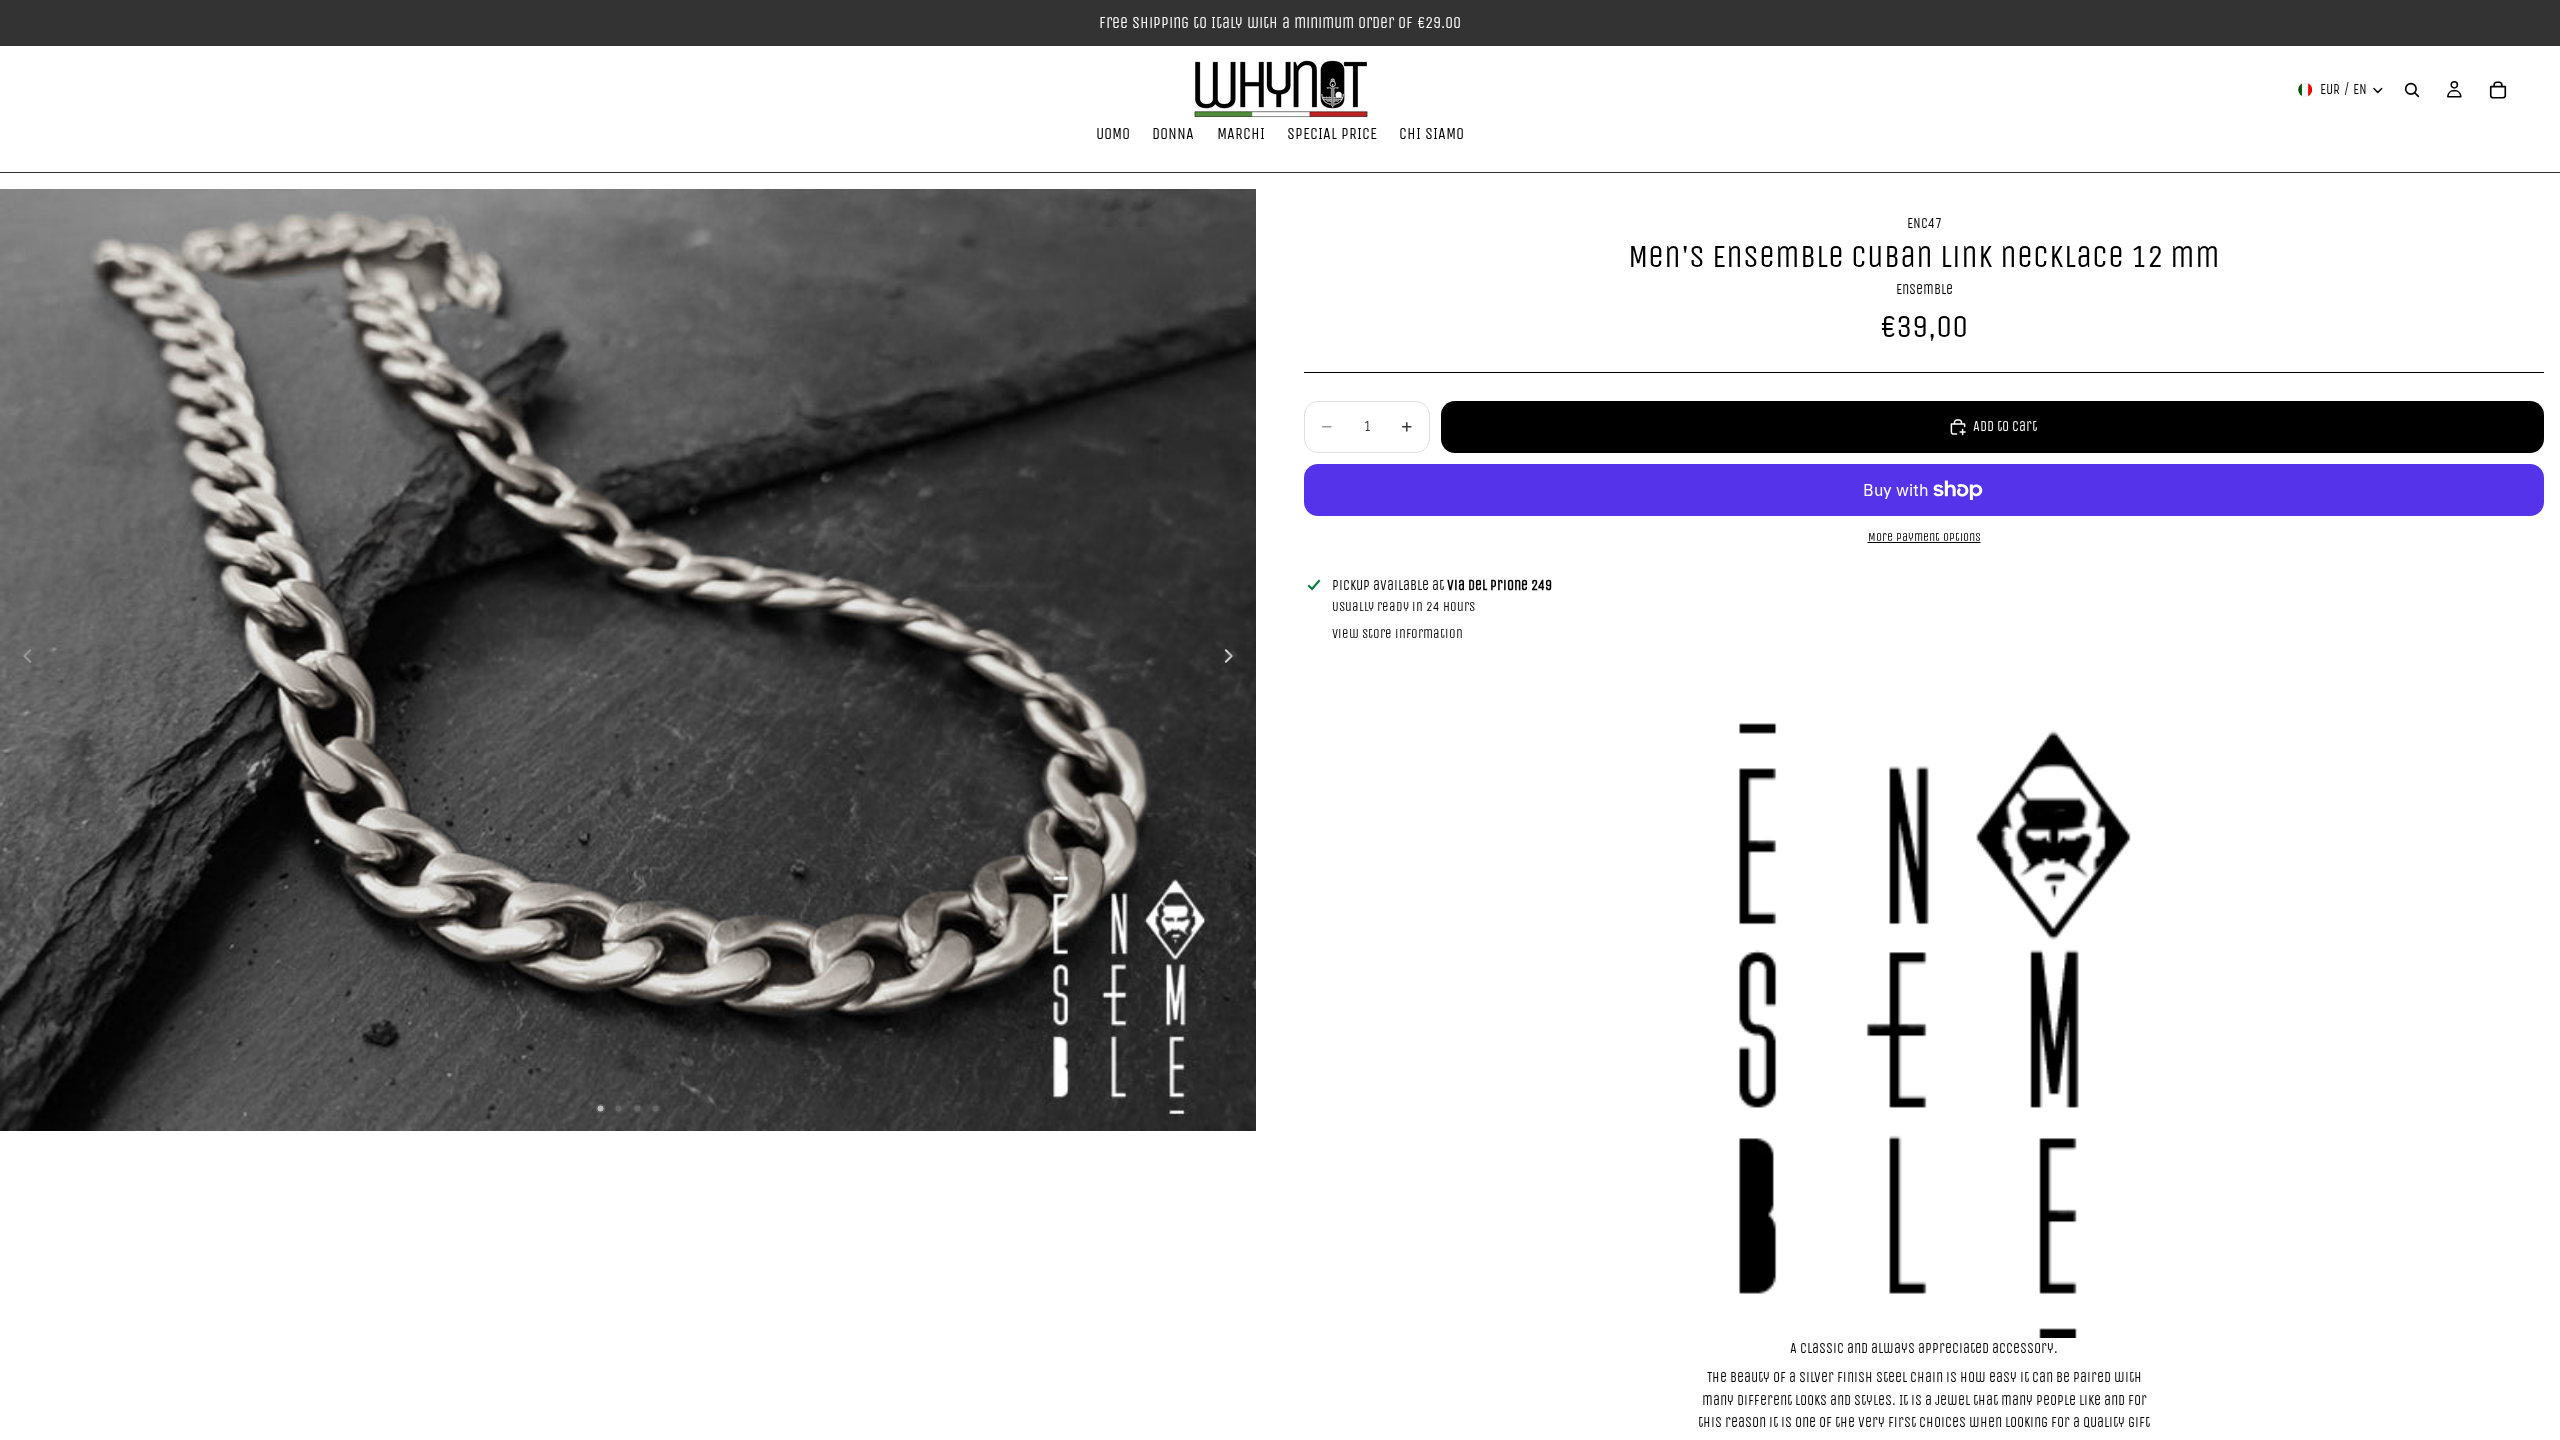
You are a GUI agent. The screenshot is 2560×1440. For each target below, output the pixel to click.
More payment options (1924, 537)
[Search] (2412, 90)
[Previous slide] (22, 660)
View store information (1397, 633)
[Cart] (2498, 90)
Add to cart (2005, 426)
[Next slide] (1234, 660)
